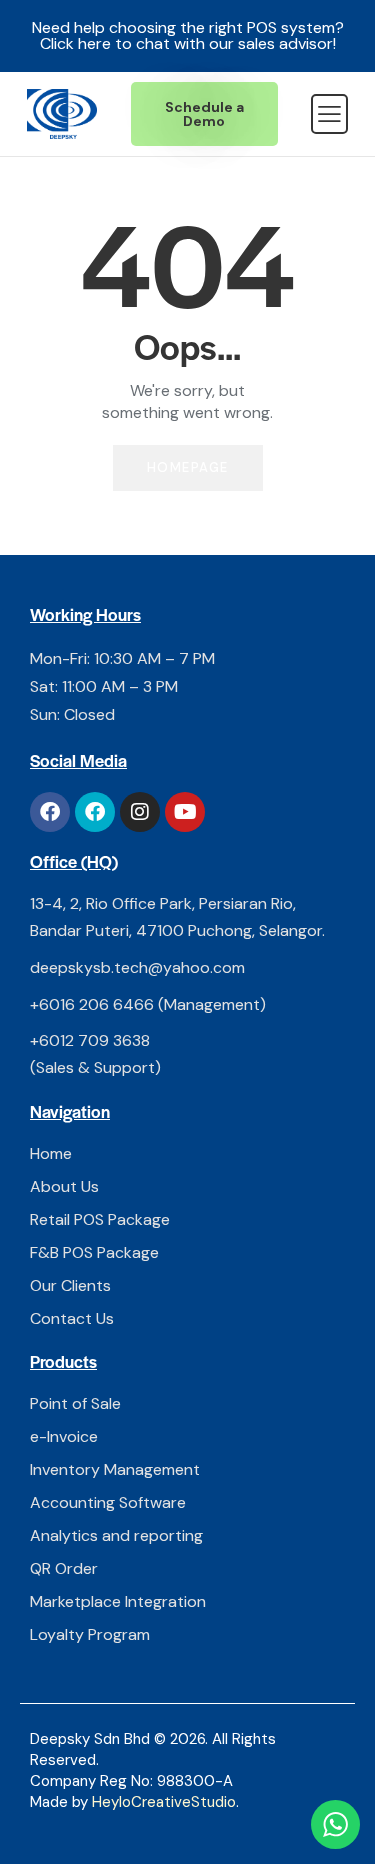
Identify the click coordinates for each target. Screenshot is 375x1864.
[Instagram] (140, 812)
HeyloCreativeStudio (164, 1802)
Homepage (188, 467)
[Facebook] (50, 812)
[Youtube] (185, 812)
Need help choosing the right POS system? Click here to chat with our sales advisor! (188, 35)
